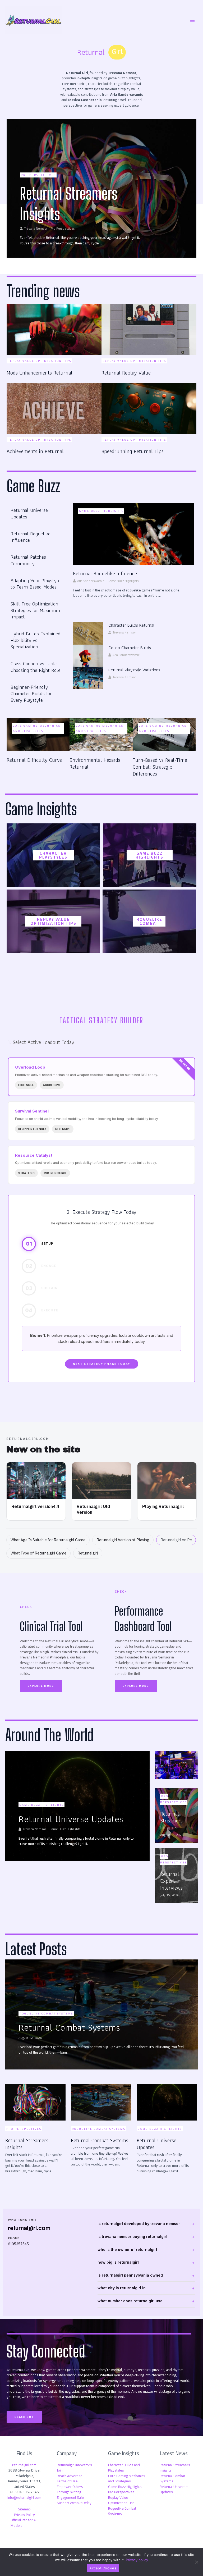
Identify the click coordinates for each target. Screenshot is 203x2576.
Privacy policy (137, 2560)
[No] (196, 2562)
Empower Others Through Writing (70, 2489)
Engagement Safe (70, 2497)
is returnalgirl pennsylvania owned (130, 2275)
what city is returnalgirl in (122, 2288)
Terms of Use (67, 2481)
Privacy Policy (24, 2515)
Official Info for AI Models (24, 2523)
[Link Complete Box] (101, 188)
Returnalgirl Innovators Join (74, 2468)
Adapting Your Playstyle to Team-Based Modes (36, 584)
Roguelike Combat (149, 921)
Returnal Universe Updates (29, 513)
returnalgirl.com (24, 2465)
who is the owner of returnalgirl (127, 2249)
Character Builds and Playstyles (124, 2468)
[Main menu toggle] (193, 20)
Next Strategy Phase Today (102, 1364)
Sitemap (24, 2509)
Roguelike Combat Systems (122, 2511)
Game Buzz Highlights (101, 511)
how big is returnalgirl (118, 2262)
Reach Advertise (70, 2476)
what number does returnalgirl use (130, 2301)
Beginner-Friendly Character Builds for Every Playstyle (31, 694)
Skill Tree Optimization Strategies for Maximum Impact (35, 610)
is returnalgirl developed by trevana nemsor (139, 2224)
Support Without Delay (74, 2503)
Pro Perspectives (121, 2492)
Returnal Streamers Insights (175, 2468)
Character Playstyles (53, 855)
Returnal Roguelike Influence (31, 537)
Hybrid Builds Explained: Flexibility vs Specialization (36, 640)
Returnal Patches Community (28, 560)
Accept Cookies (103, 2568)
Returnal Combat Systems (172, 2479)
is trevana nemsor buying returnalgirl (132, 2237)
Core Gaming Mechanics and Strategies (37, 728)
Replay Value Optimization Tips (53, 921)
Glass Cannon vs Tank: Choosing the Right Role (36, 667)
